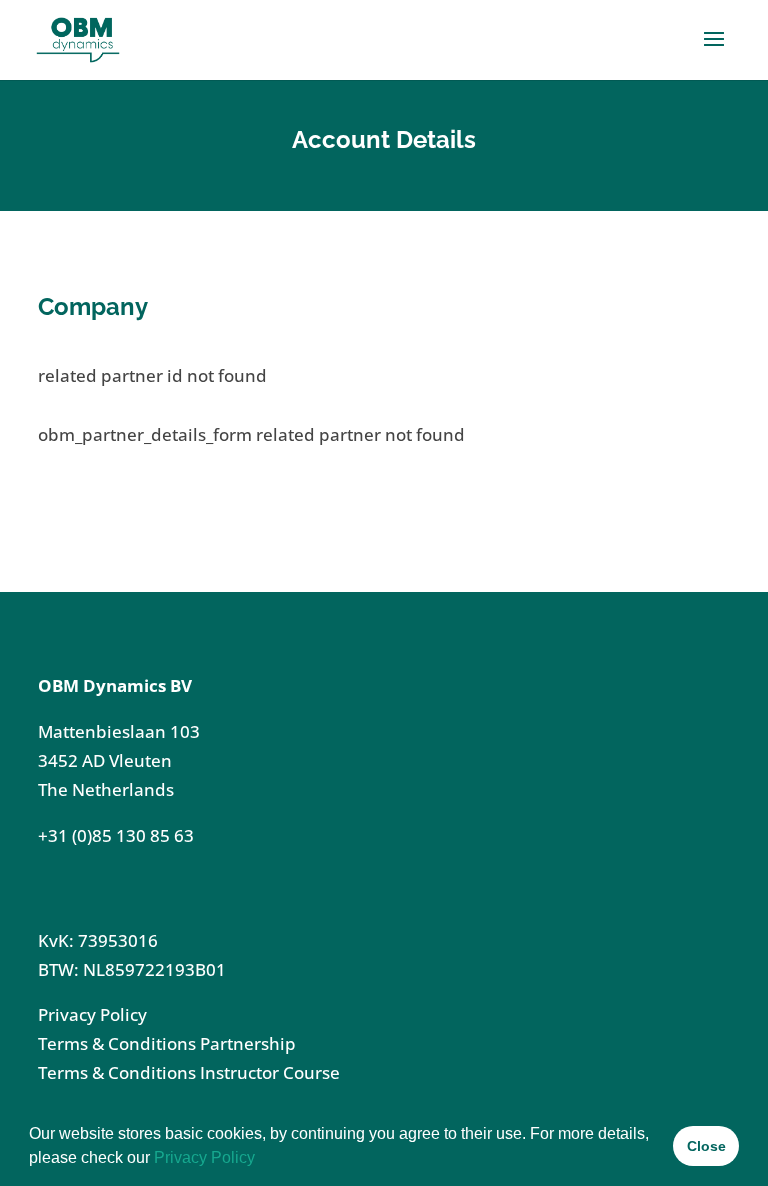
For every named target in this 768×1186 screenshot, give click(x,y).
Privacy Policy (204, 1157)
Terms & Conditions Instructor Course (189, 1072)
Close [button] (706, 1146)
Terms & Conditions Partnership (167, 1043)
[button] (262, 1160)
